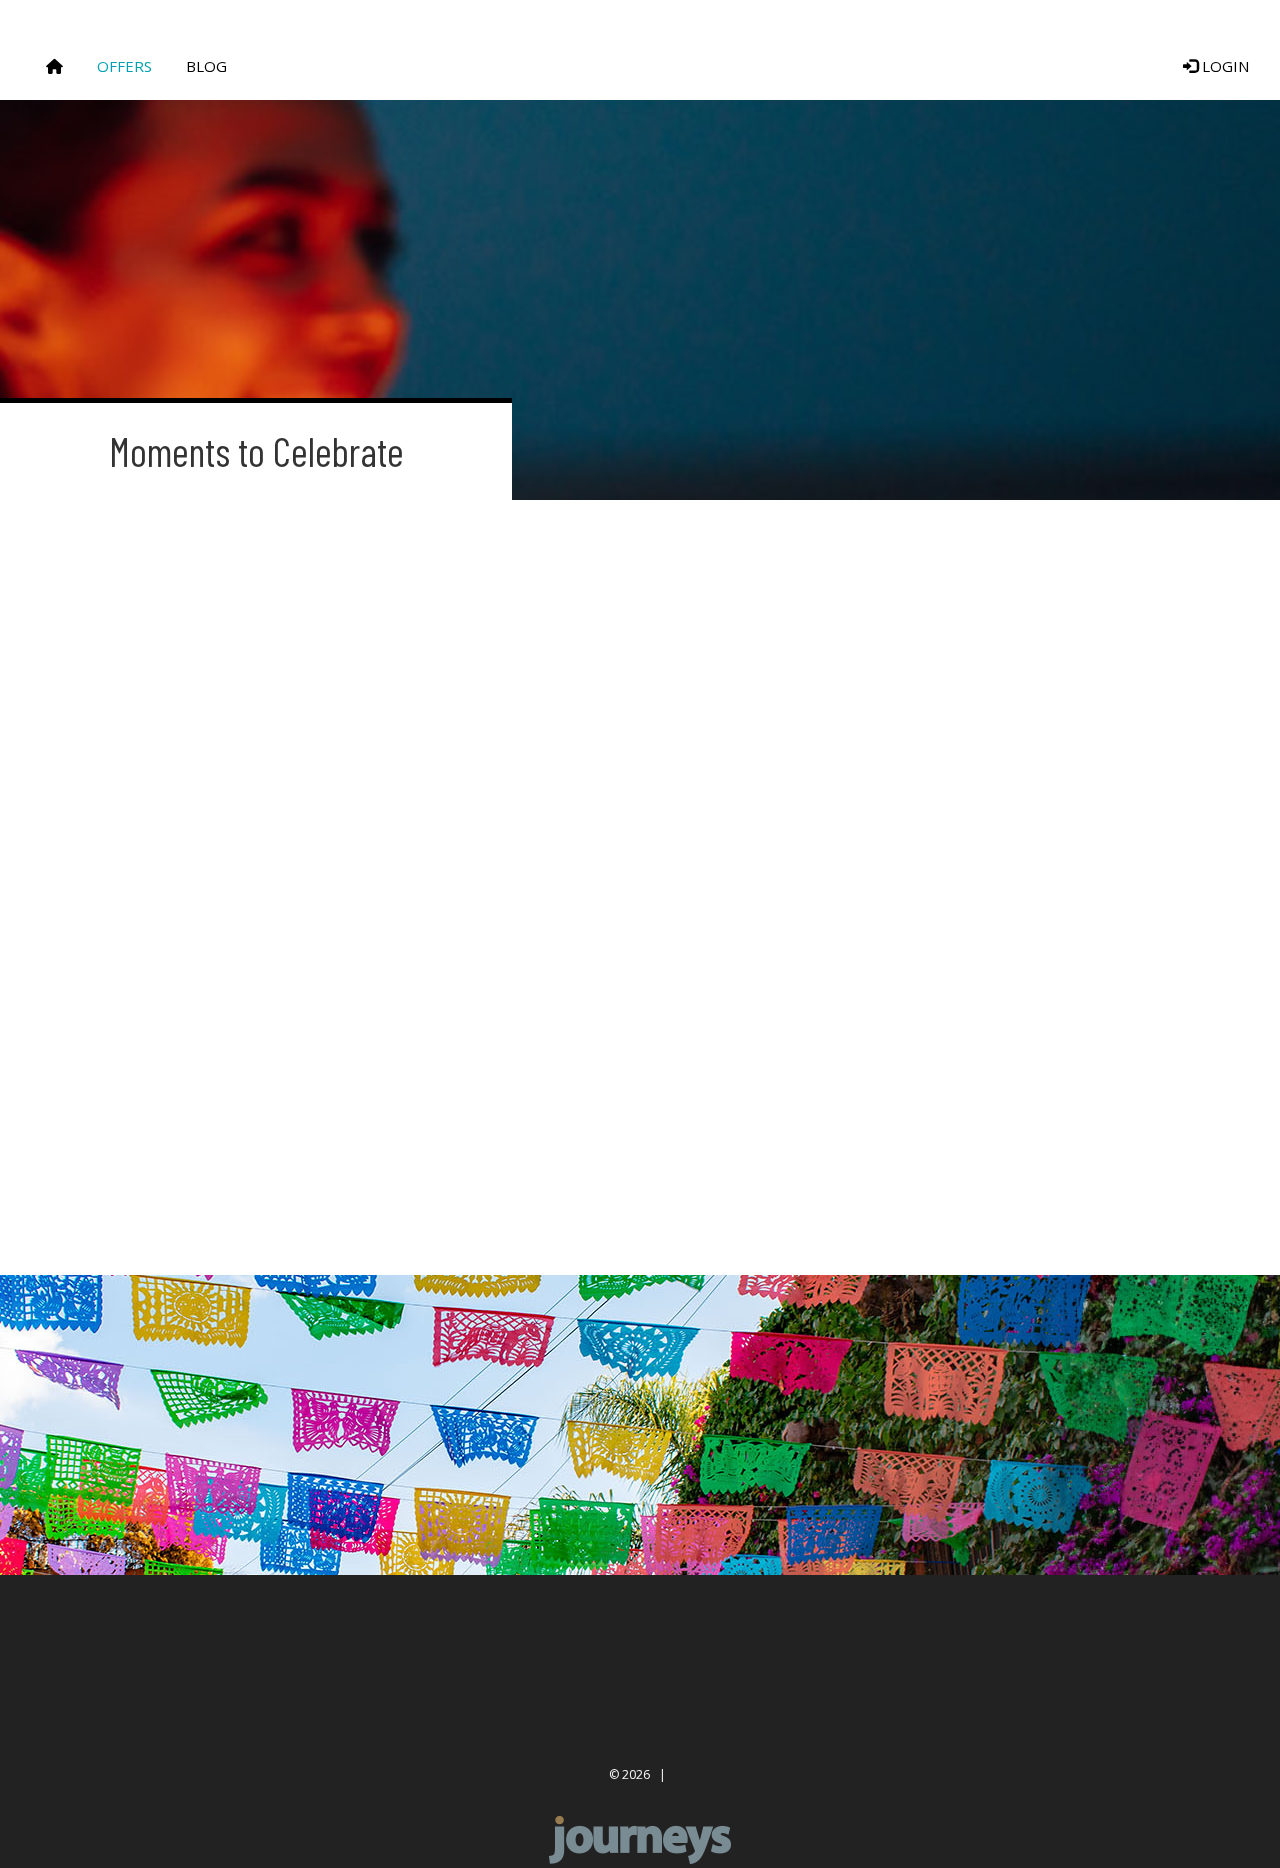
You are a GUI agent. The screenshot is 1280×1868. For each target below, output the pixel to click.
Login (1223, 66)
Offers (124, 66)
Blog (206, 66)
